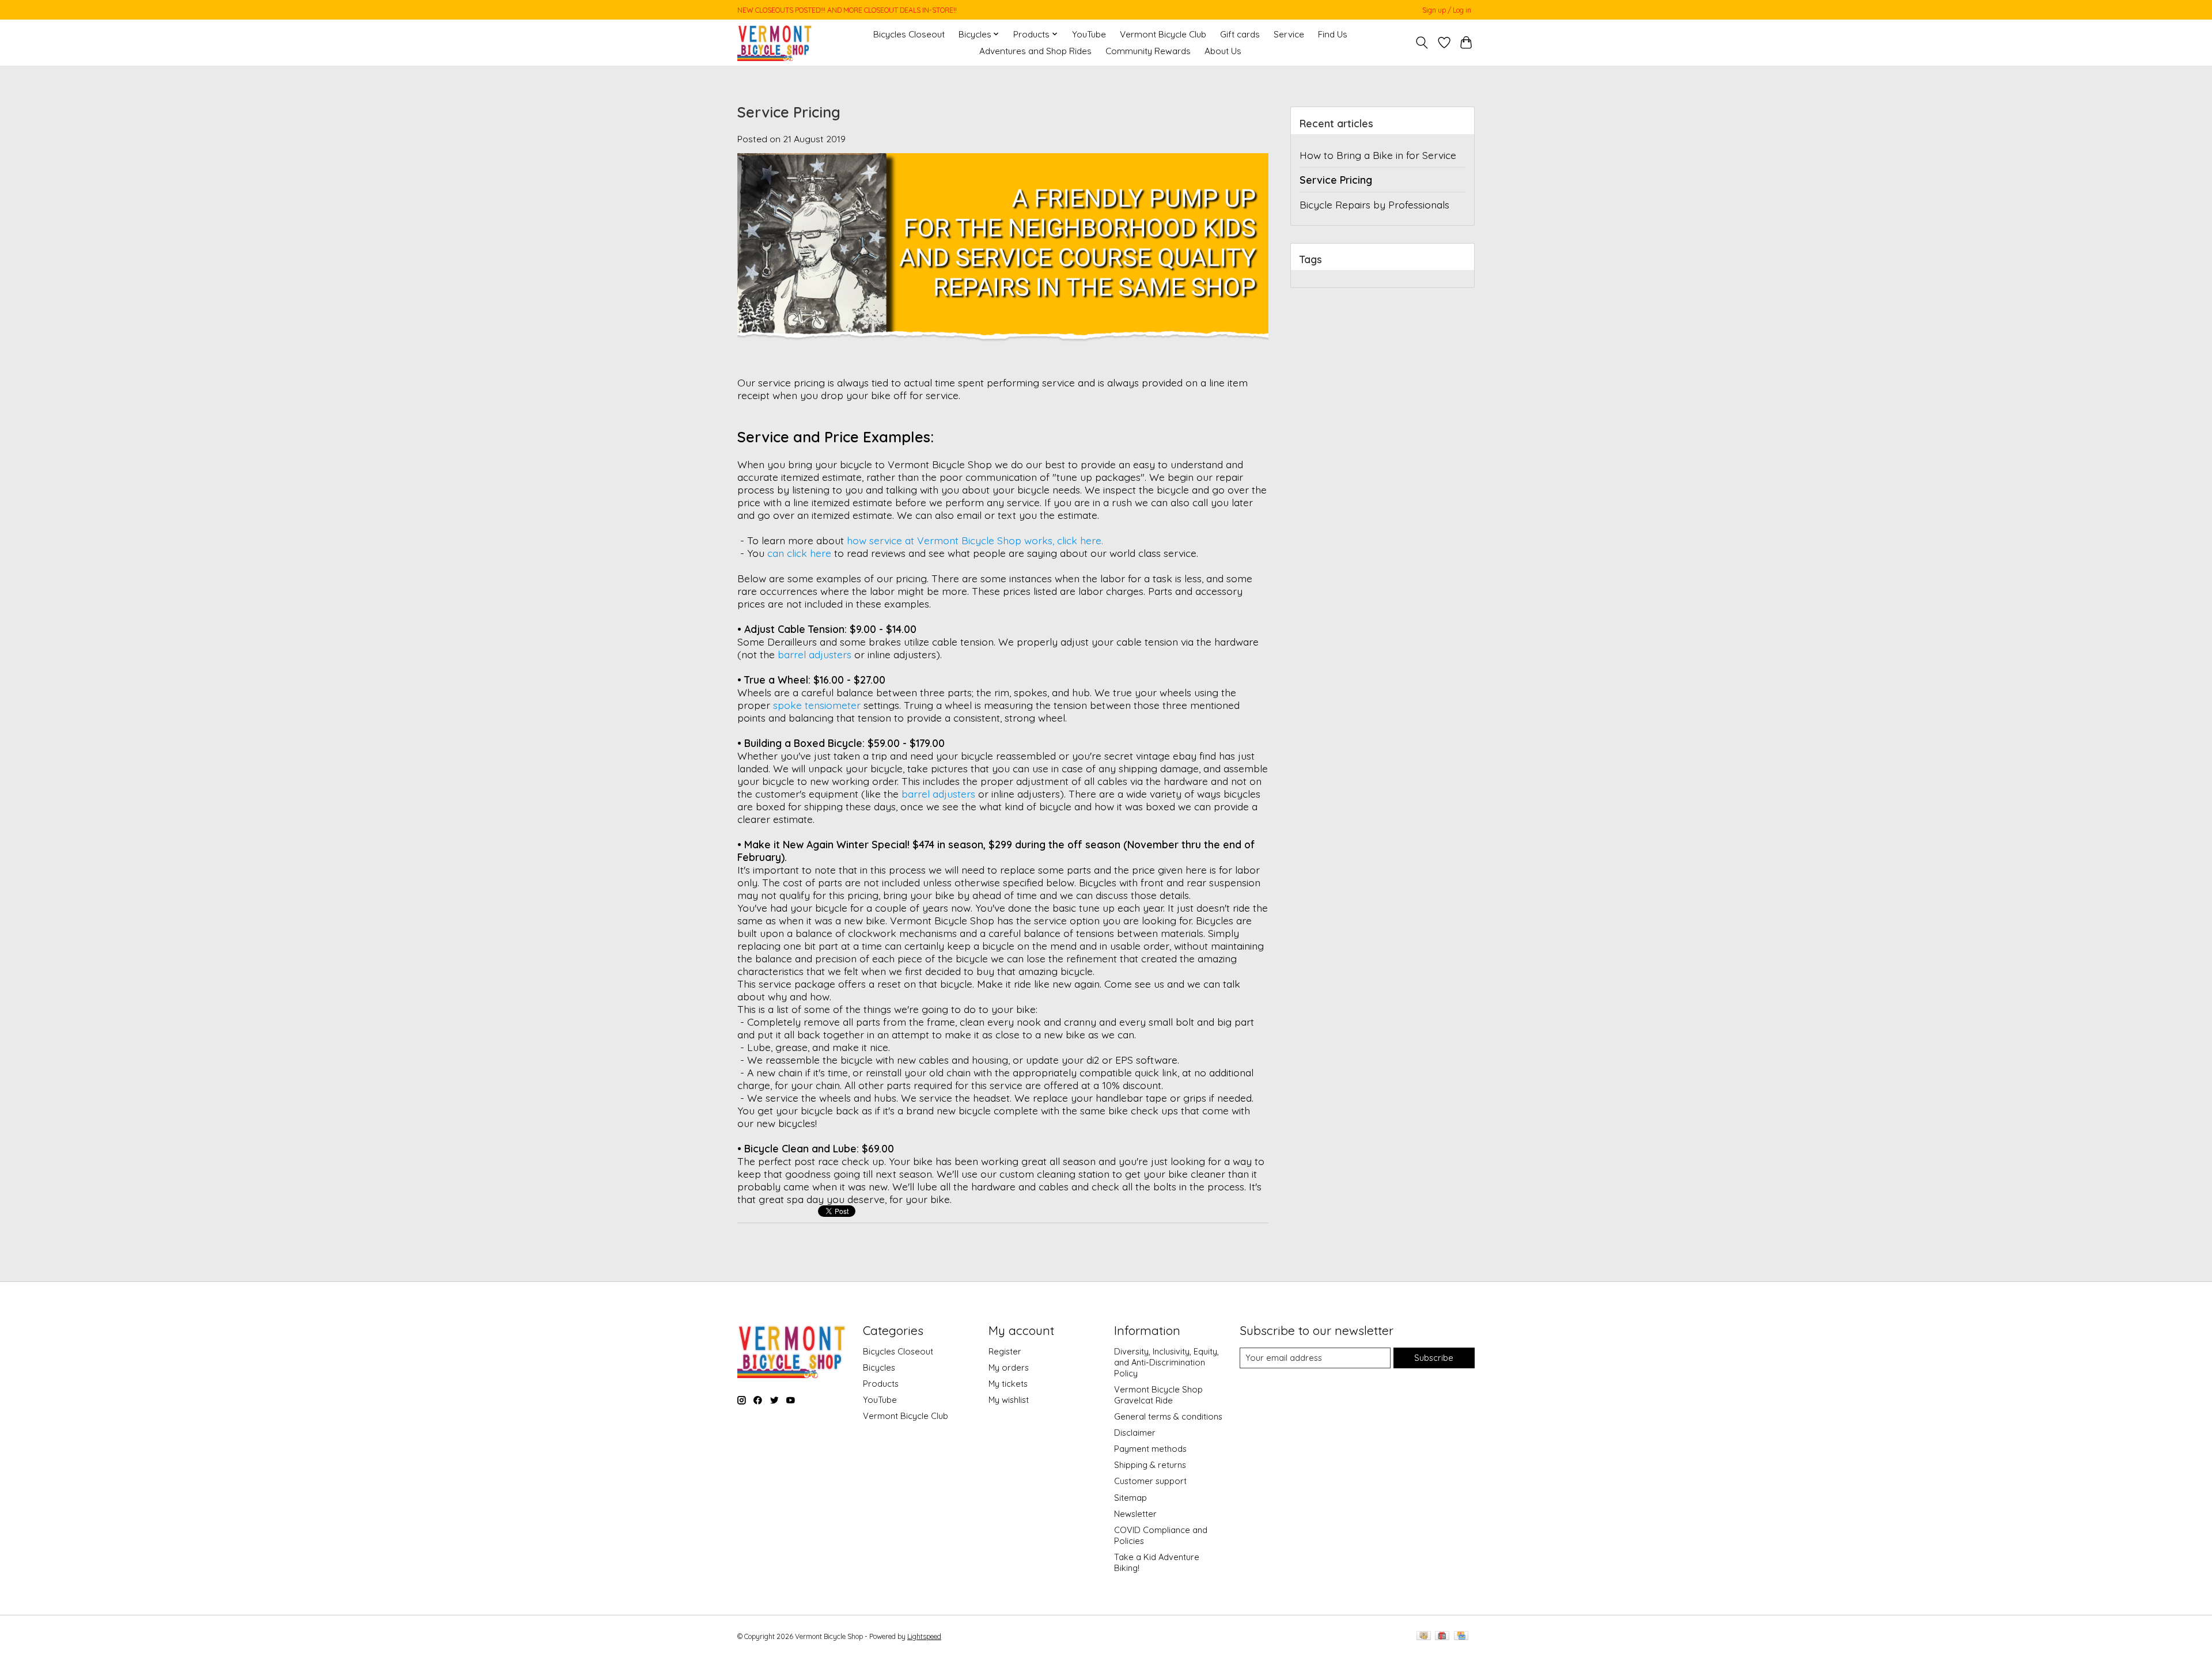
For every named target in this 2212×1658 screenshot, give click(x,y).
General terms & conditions (1168, 1416)
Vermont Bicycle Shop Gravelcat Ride (1158, 1395)
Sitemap (1130, 1498)
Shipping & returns (1150, 1465)
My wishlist (1009, 1400)
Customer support (1150, 1481)
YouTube (1089, 34)
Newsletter (1135, 1514)
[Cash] (1424, 1636)
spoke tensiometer (817, 705)
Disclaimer (1135, 1433)
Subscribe (1434, 1358)
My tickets (1008, 1384)
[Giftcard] (1442, 1636)
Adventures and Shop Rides (1035, 51)
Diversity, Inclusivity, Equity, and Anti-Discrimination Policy (1166, 1362)
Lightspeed (924, 1636)
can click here (799, 553)
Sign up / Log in (1447, 10)
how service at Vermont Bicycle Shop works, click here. (975, 540)
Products (881, 1384)
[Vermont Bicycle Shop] (775, 42)
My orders (1009, 1367)
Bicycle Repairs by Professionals (1374, 204)
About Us (1223, 51)
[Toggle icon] (1422, 43)
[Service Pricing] (1003, 370)
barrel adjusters (815, 654)
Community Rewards (1148, 51)
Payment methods (1150, 1449)
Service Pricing (789, 112)
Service (1289, 34)
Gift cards (1240, 34)
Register (1005, 1351)
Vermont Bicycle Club (1163, 34)
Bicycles (879, 1367)
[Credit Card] (1461, 1636)
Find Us (1333, 34)
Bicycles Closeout (909, 34)
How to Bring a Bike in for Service (1378, 155)
